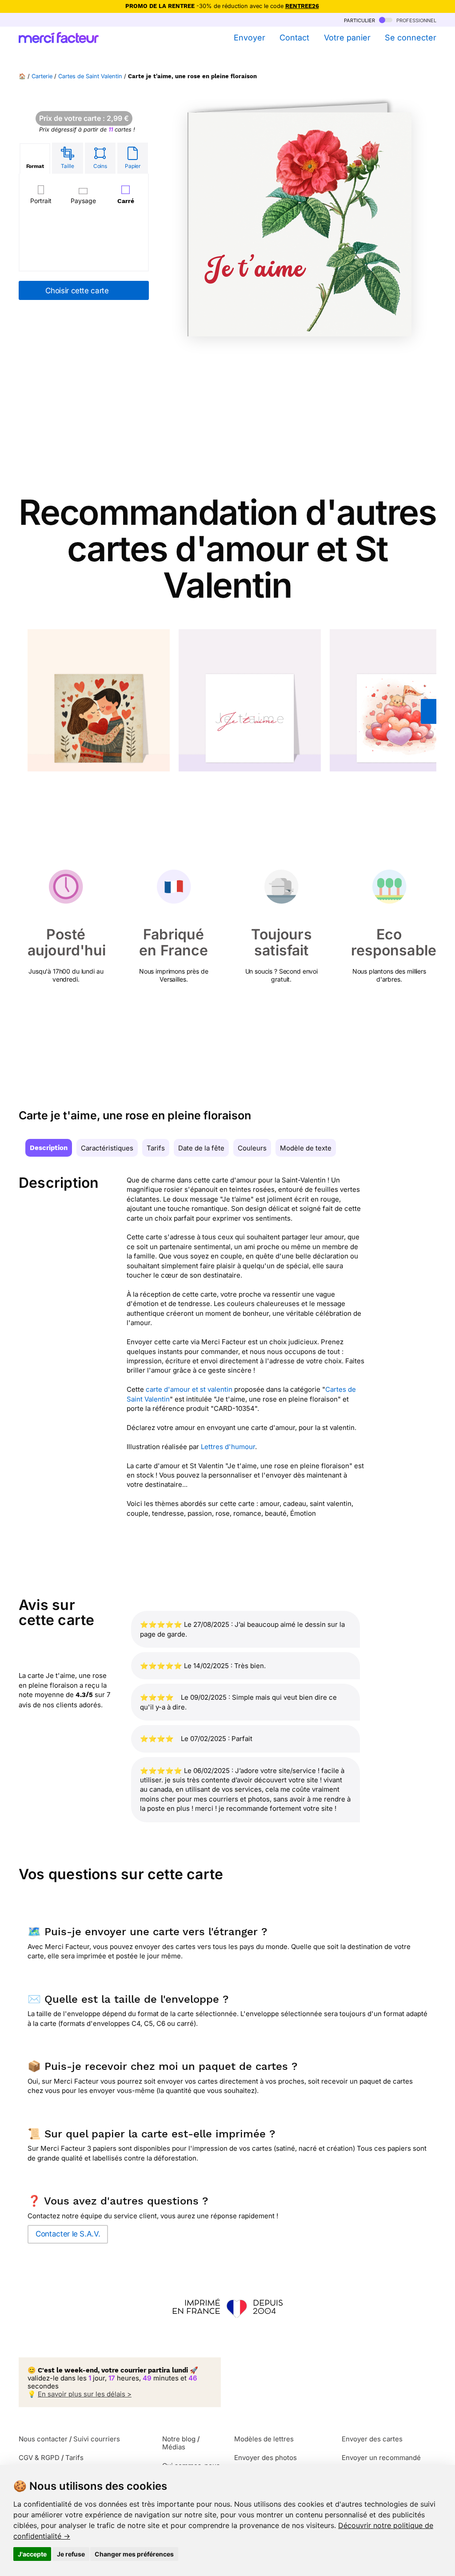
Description (49, 1148)
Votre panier (347, 38)
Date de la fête (201, 1148)
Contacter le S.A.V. (68, 2234)
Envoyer (249, 38)
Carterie (42, 76)
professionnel (415, 20)
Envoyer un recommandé (381, 2458)
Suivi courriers (97, 2439)
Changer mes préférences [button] (134, 2554)
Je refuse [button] (71, 2554)
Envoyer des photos (265, 2458)
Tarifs (156, 1148)
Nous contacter (43, 2439)
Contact (294, 38)
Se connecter (411, 38)
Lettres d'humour (228, 1447)
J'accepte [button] (32, 2554)
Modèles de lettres (264, 2439)
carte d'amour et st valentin (189, 1389)
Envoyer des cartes (372, 2439)
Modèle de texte (306, 1148)
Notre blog (179, 2439)
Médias (174, 2447)
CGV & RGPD (39, 2458)
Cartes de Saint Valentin (90, 76)
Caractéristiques (107, 1148)
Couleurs (252, 1148)
